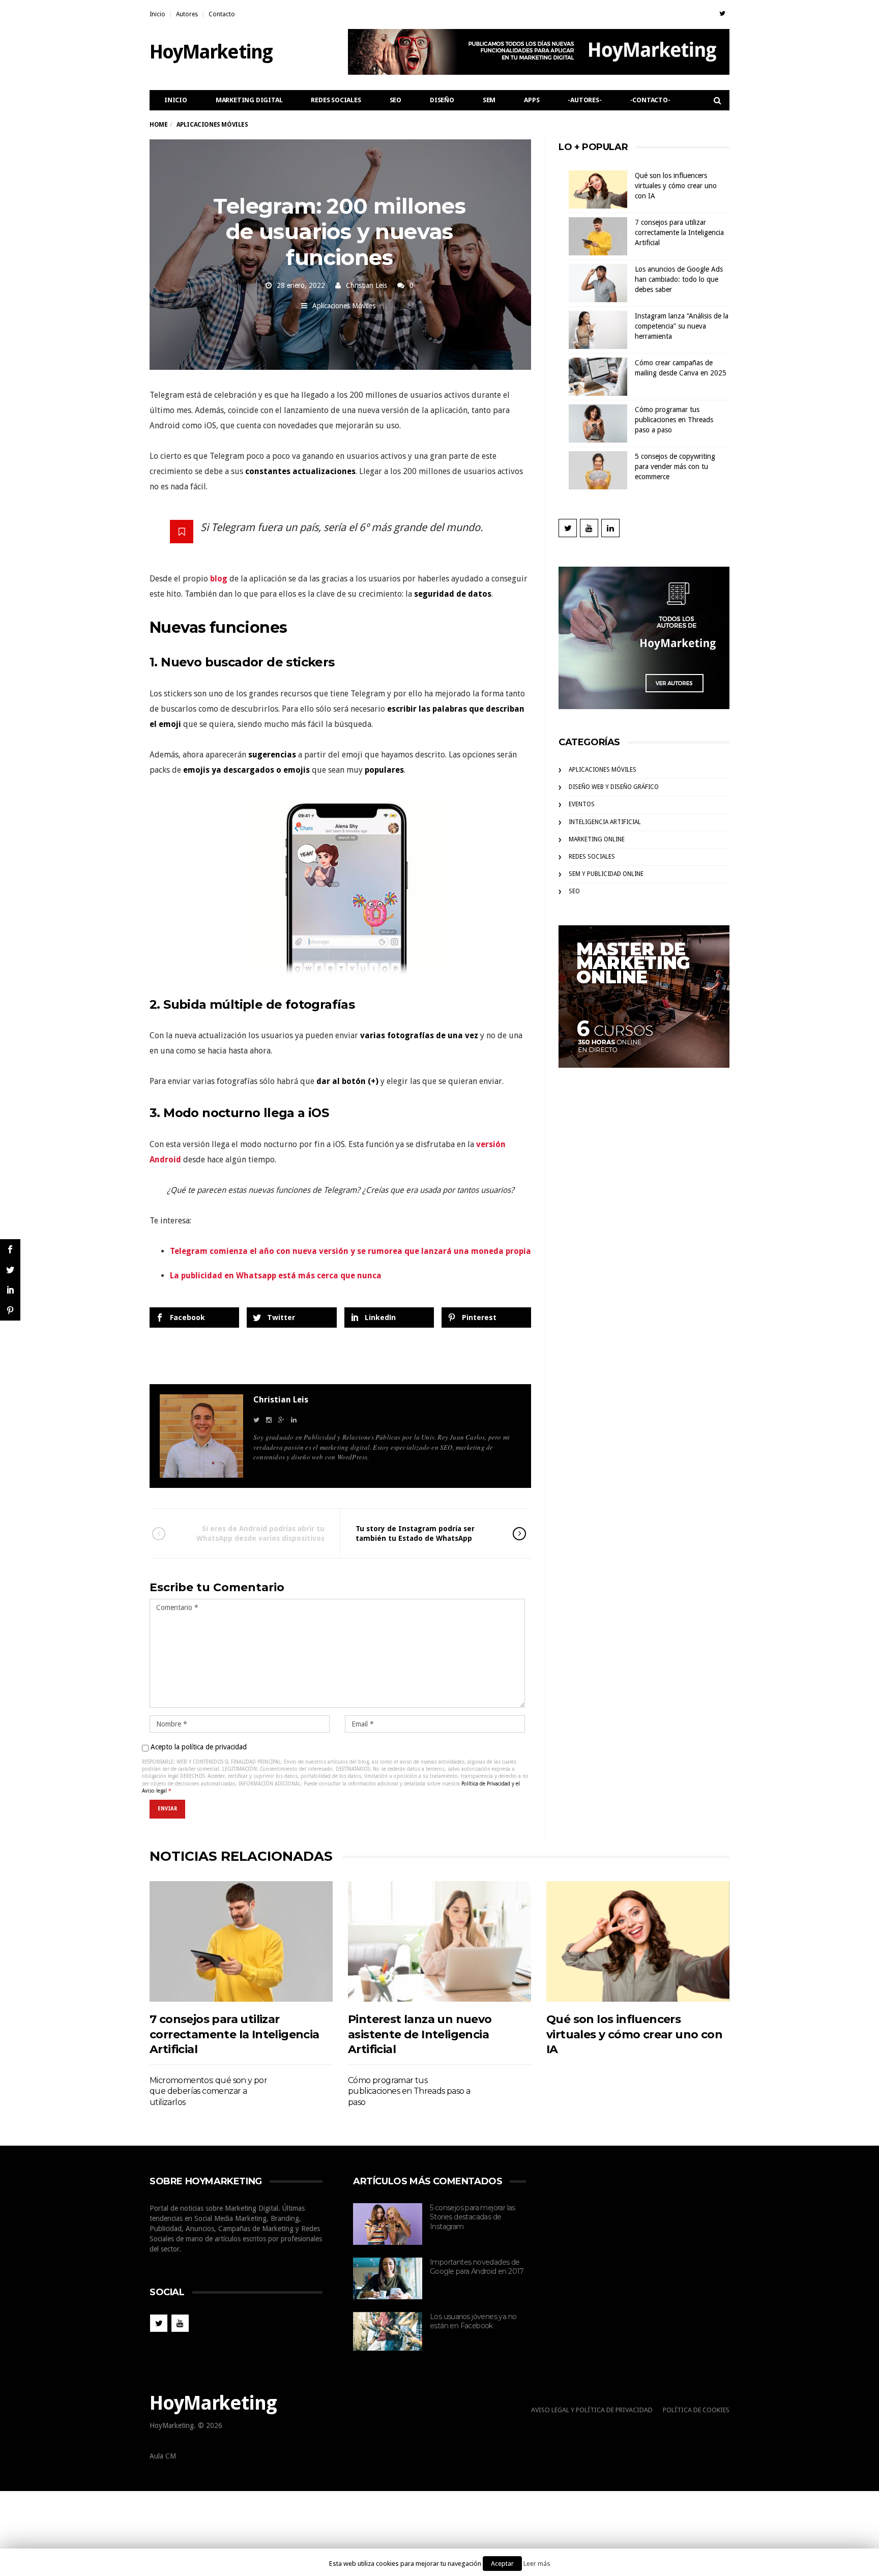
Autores (187, 14)
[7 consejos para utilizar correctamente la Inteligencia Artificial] (241, 1941)
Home (158, 125)
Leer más (537, 2564)
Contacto (222, 14)
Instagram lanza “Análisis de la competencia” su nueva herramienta (682, 326)
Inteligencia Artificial (605, 822)
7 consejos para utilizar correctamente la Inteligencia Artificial (679, 232)
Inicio (157, 14)
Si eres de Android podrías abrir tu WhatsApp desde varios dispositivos (260, 1533)
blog (219, 579)
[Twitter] (722, 13)
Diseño (442, 100)
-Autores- (584, 100)
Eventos (582, 804)
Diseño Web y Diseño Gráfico (614, 787)
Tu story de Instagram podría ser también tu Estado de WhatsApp (415, 1533)
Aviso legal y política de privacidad (592, 2410)
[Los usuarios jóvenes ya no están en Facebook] (388, 2332)
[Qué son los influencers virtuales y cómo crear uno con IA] (638, 1941)
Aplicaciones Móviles (344, 306)
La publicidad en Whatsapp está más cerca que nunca (276, 1276)
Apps (532, 100)
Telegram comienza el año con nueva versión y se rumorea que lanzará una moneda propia (350, 1251)
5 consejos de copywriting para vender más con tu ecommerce (675, 466)
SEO (395, 100)
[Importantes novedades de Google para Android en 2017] (388, 2278)
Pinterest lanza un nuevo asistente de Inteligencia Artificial (420, 2034)
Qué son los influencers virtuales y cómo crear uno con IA (676, 186)
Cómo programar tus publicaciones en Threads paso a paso (674, 420)
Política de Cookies (696, 2410)
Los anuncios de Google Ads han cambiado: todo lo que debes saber (679, 279)
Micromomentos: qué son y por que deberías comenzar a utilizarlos (208, 2091)
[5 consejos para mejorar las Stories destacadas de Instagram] (388, 2224)
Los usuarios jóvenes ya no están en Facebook (473, 2321)
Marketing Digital (249, 100)
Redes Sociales (336, 100)
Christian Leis (367, 285)
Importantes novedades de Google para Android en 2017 (477, 2267)
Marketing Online (597, 839)
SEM (489, 100)
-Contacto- (650, 100)
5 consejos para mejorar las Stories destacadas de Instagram (473, 2217)
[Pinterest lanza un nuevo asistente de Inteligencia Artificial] (439, 1941)
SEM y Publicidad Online (606, 874)
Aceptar (502, 2564)
